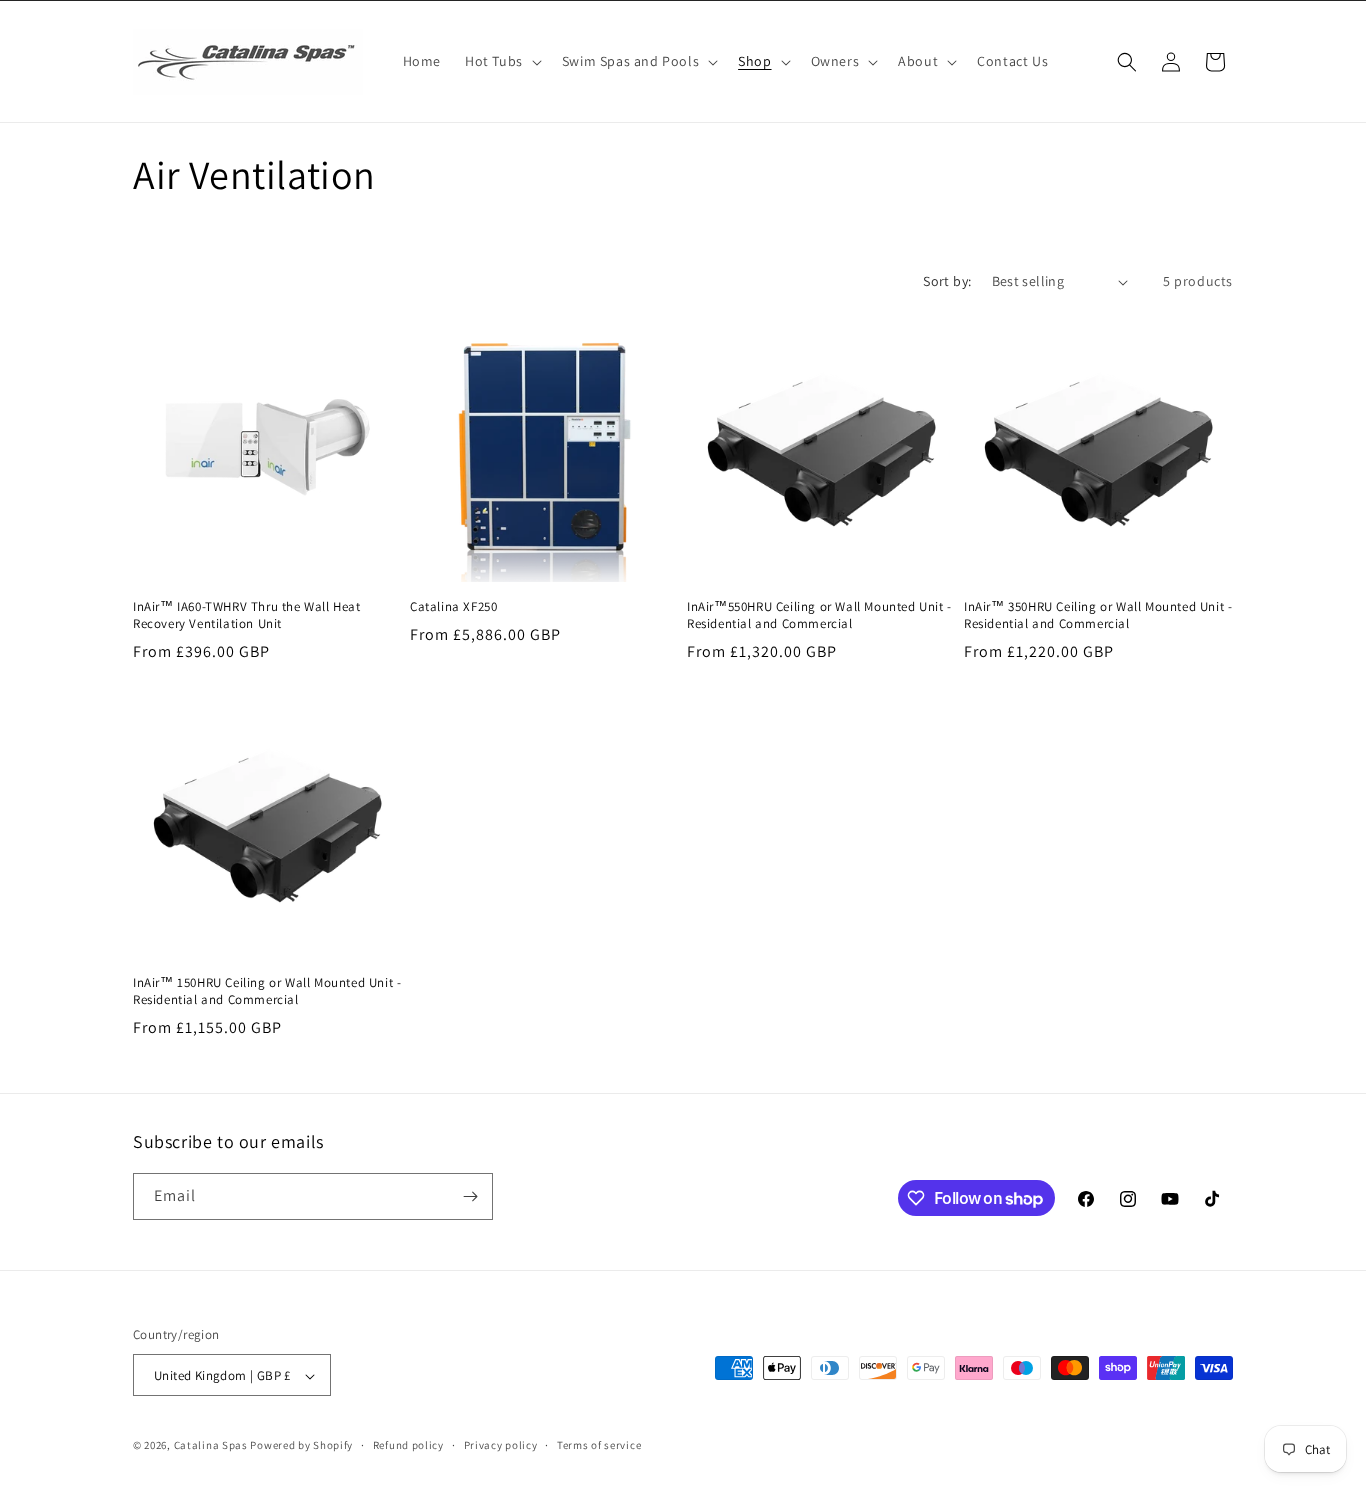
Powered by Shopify (301, 1446)
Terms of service (599, 1445)
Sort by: (947, 281)
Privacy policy (501, 1445)
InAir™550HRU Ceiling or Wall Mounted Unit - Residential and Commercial (819, 615)
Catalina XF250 (453, 607)
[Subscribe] (470, 1196)
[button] (501, 61)
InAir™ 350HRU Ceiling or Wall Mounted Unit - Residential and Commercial (1098, 615)
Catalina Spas (211, 1446)
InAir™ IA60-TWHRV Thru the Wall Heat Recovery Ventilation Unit (247, 615)
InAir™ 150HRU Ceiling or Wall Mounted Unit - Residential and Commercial (267, 991)
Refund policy (408, 1445)
